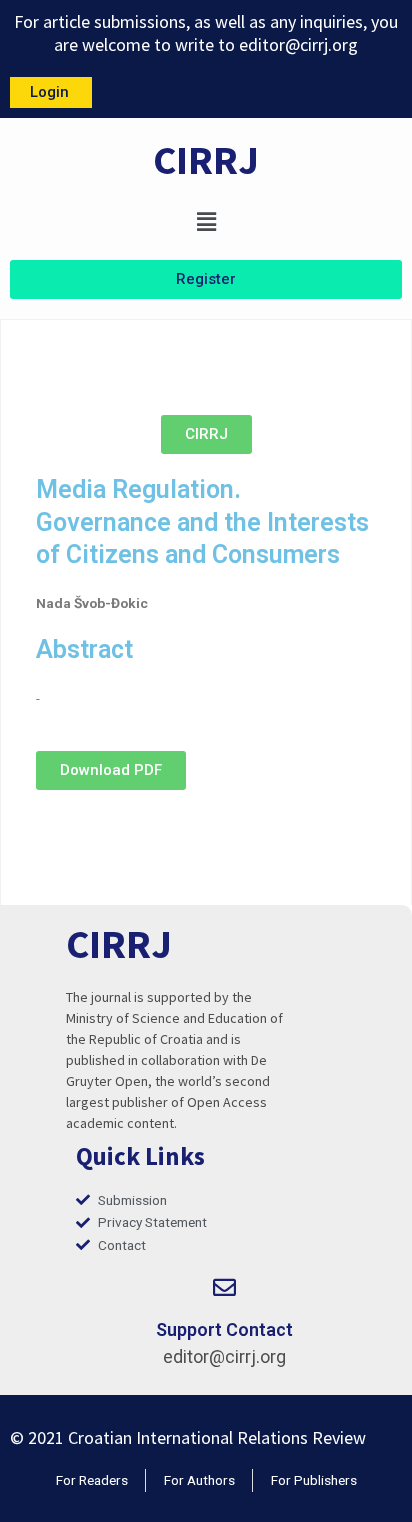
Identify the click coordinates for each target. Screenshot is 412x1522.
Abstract (84, 649)
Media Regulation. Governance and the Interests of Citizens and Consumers (202, 522)
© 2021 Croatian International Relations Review (188, 1437)
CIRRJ (206, 160)
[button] (206, 221)
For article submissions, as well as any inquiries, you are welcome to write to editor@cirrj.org (206, 33)
